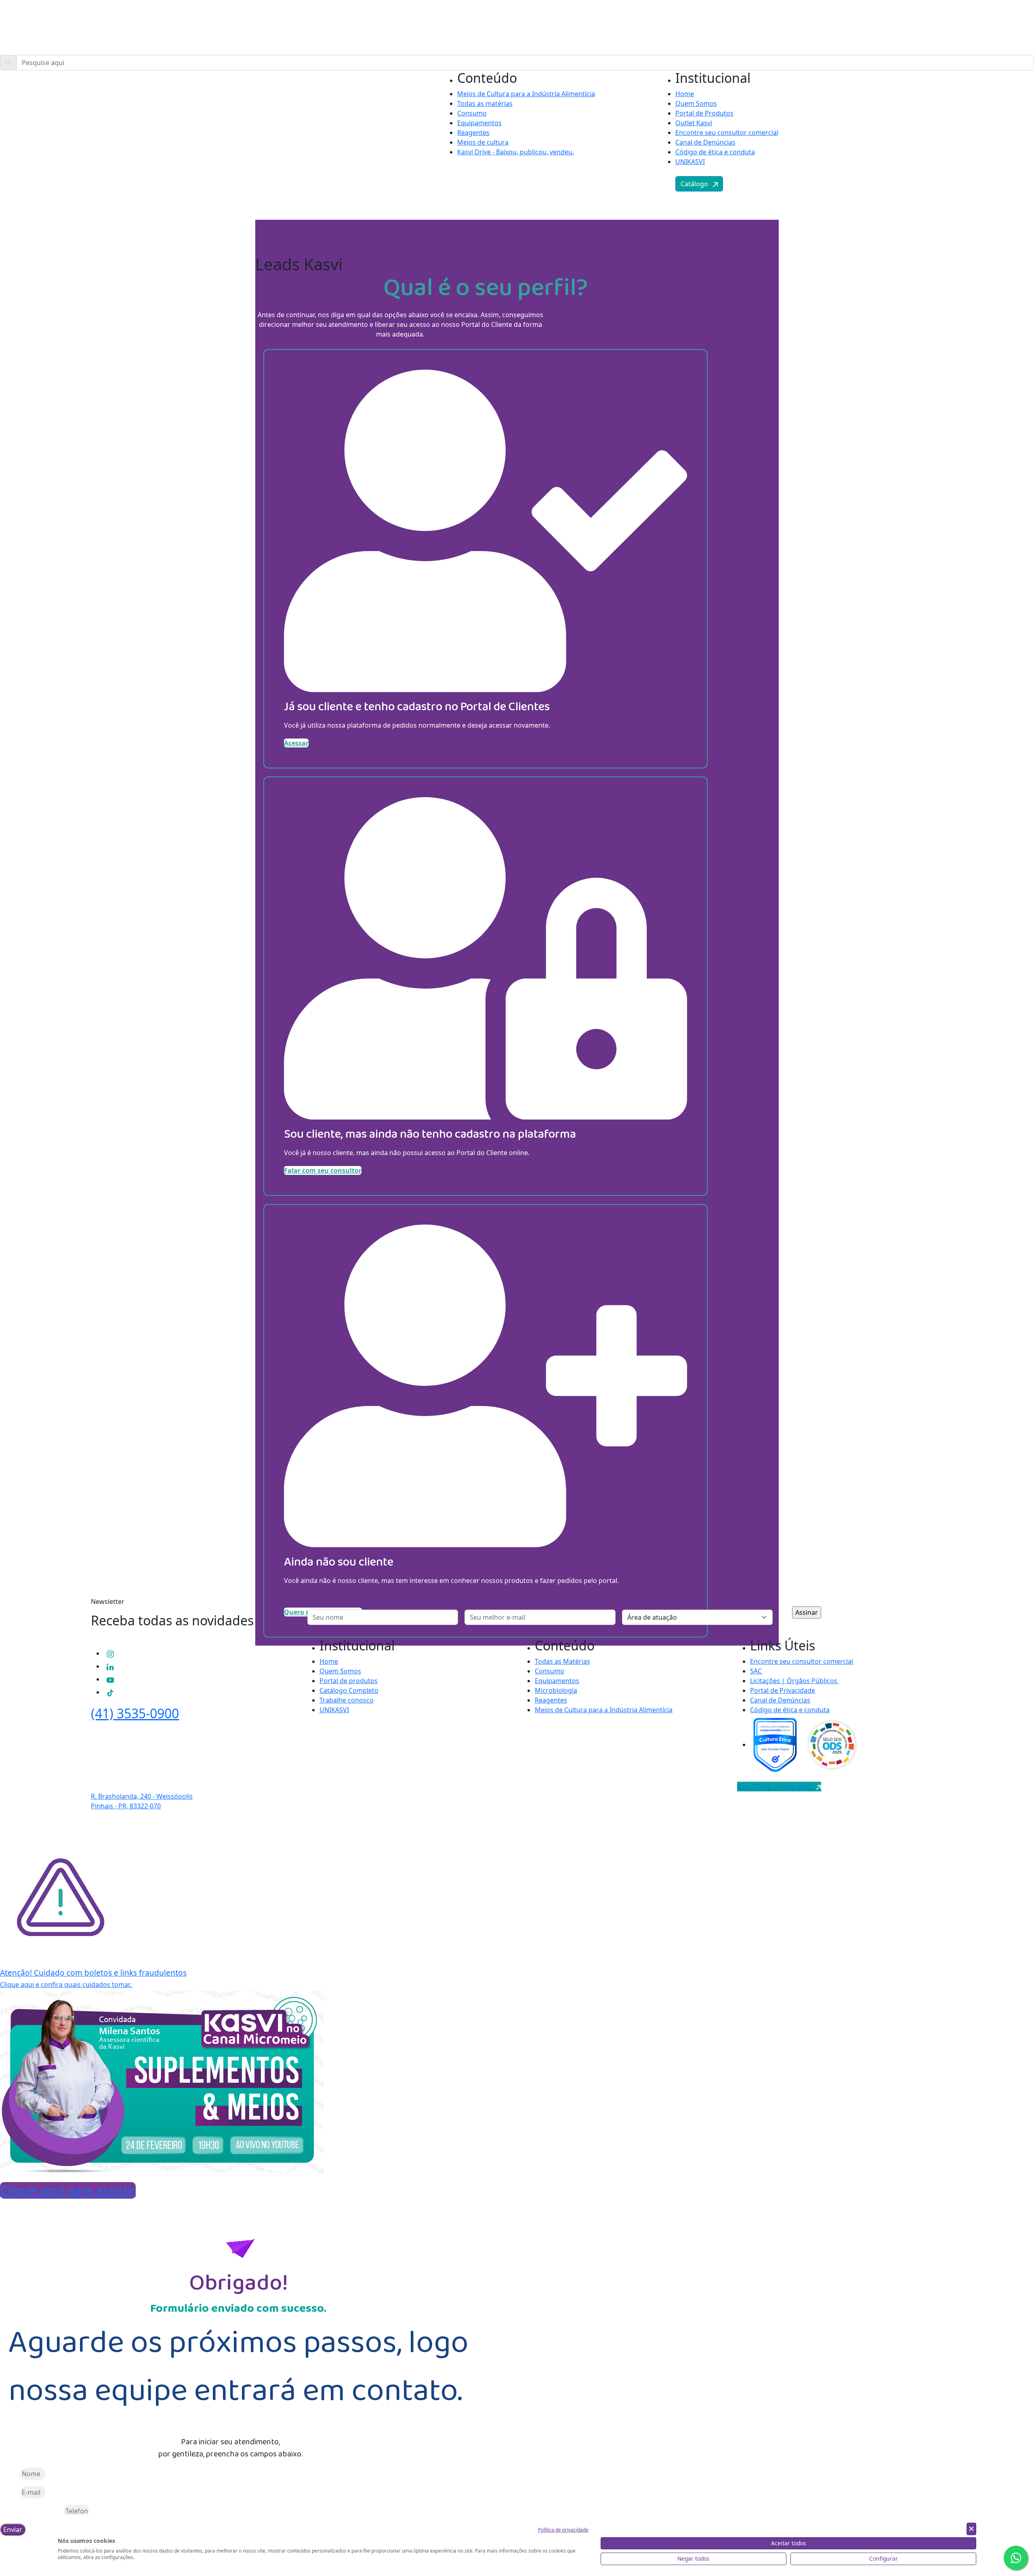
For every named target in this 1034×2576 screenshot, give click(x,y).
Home (685, 94)
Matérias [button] (124, 177)
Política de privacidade (563, 2530)
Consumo (472, 113)
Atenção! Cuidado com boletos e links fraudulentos (93, 1973)
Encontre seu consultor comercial (727, 133)
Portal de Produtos (704, 113)
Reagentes (473, 133)
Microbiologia (556, 1690)
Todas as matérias (485, 103)
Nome (9, 2474)
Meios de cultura (483, 142)
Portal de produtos (349, 1681)
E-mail (9, 2492)
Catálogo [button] (697, 184)
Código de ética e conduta (715, 152)
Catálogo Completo (349, 1690)
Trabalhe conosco (347, 1700)
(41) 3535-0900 (135, 1713)
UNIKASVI (690, 162)
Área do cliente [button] (162, 177)
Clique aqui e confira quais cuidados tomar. (66, 1985)
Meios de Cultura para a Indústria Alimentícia (526, 94)
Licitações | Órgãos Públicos (794, 1681)
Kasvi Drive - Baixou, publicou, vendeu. (516, 152)
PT (896, 177)
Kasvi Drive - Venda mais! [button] (777, 1787)
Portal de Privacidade (783, 1690)
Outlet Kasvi (694, 123)
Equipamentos (479, 123)
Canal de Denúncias (705, 142)
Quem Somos (696, 103)
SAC (756, 1671)
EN (912, 177)
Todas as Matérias (562, 1661)
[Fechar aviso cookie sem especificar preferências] (971, 2529)
